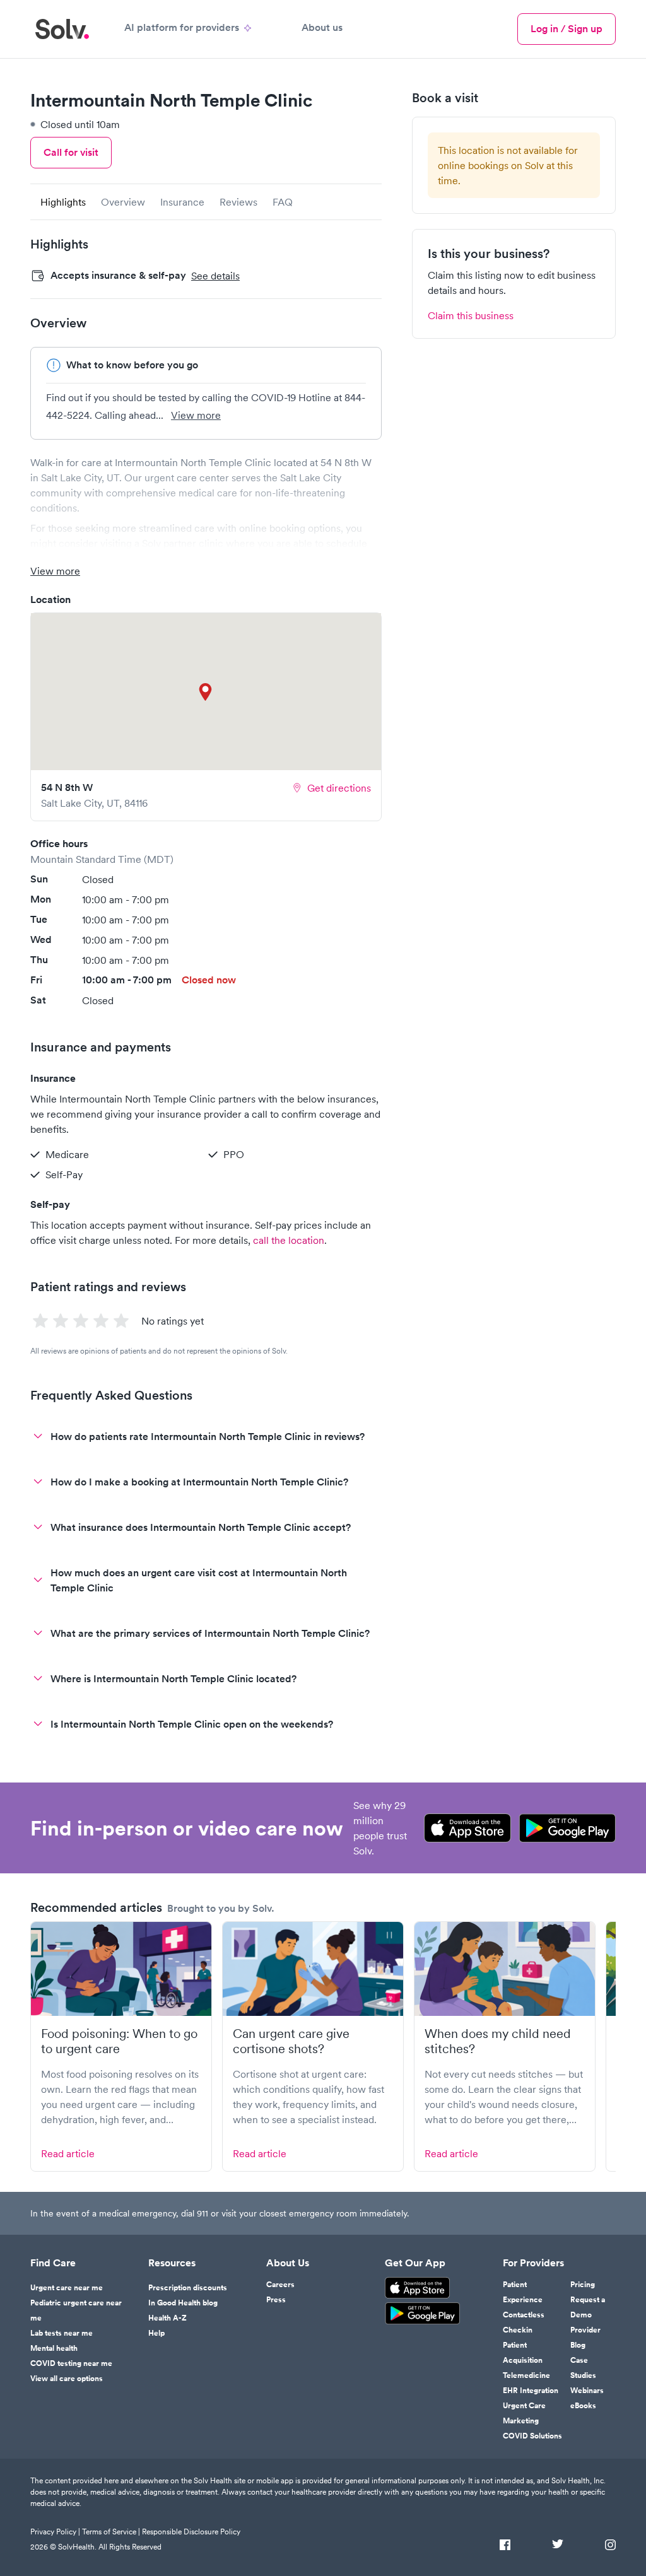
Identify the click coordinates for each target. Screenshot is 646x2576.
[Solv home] (62, 29)
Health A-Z (167, 2318)
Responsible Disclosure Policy (191, 2532)
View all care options (67, 2379)
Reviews (238, 202)
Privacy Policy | (55, 2532)
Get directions (339, 788)
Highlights (63, 202)
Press (276, 2300)
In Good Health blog (183, 2303)
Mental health (54, 2348)
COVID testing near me (71, 2363)
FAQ (283, 202)
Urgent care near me (67, 2288)
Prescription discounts (188, 2288)
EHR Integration (531, 2391)
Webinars (587, 2391)
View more (196, 415)
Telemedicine (526, 2375)
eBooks (583, 2406)
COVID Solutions (532, 2436)
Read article (68, 2153)
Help (156, 2333)
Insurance (182, 202)
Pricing (583, 2285)
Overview (123, 202)
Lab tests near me (62, 2333)
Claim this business (471, 315)
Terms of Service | (111, 2532)
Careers (280, 2285)
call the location (289, 1240)
